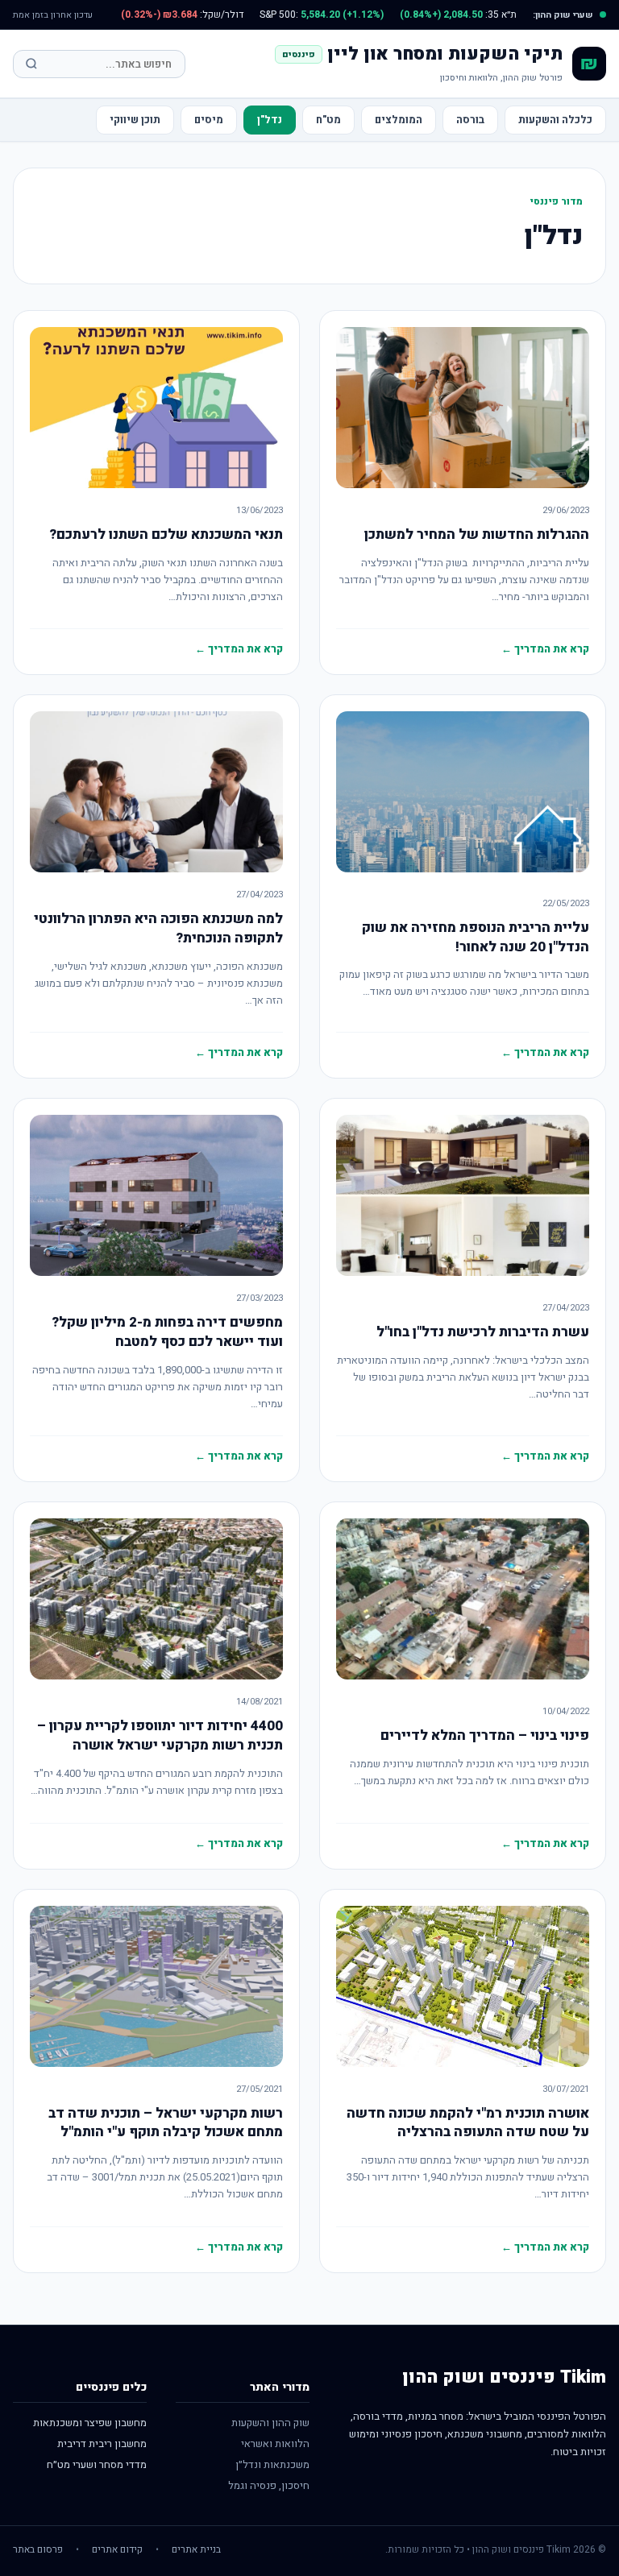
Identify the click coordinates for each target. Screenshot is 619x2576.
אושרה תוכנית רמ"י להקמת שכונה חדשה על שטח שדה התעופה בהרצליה (468, 2123)
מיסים (209, 120)
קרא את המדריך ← (545, 649)
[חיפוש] (31, 64)
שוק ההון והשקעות (270, 2423)
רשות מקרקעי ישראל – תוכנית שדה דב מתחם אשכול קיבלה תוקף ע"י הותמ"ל (166, 2123)
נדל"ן (270, 120)
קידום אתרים (117, 2549)
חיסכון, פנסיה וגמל (269, 2485)
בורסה (470, 120)
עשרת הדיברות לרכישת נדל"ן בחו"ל (483, 1332)
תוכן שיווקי (135, 120)
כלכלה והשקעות (555, 120)
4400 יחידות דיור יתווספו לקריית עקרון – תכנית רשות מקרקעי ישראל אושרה (160, 1735)
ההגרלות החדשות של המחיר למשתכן (477, 534)
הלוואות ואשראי (275, 2443)
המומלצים (399, 120)
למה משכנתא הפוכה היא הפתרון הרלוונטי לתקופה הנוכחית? (158, 928)
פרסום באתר (38, 2549)
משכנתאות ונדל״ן (272, 2464)
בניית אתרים (196, 2549)
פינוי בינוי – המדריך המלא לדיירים (485, 1735)
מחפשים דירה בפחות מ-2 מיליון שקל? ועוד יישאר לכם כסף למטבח (167, 1332)
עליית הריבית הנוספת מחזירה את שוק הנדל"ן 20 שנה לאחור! (476, 937)
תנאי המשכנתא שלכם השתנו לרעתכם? (166, 534)
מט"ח (328, 120)
